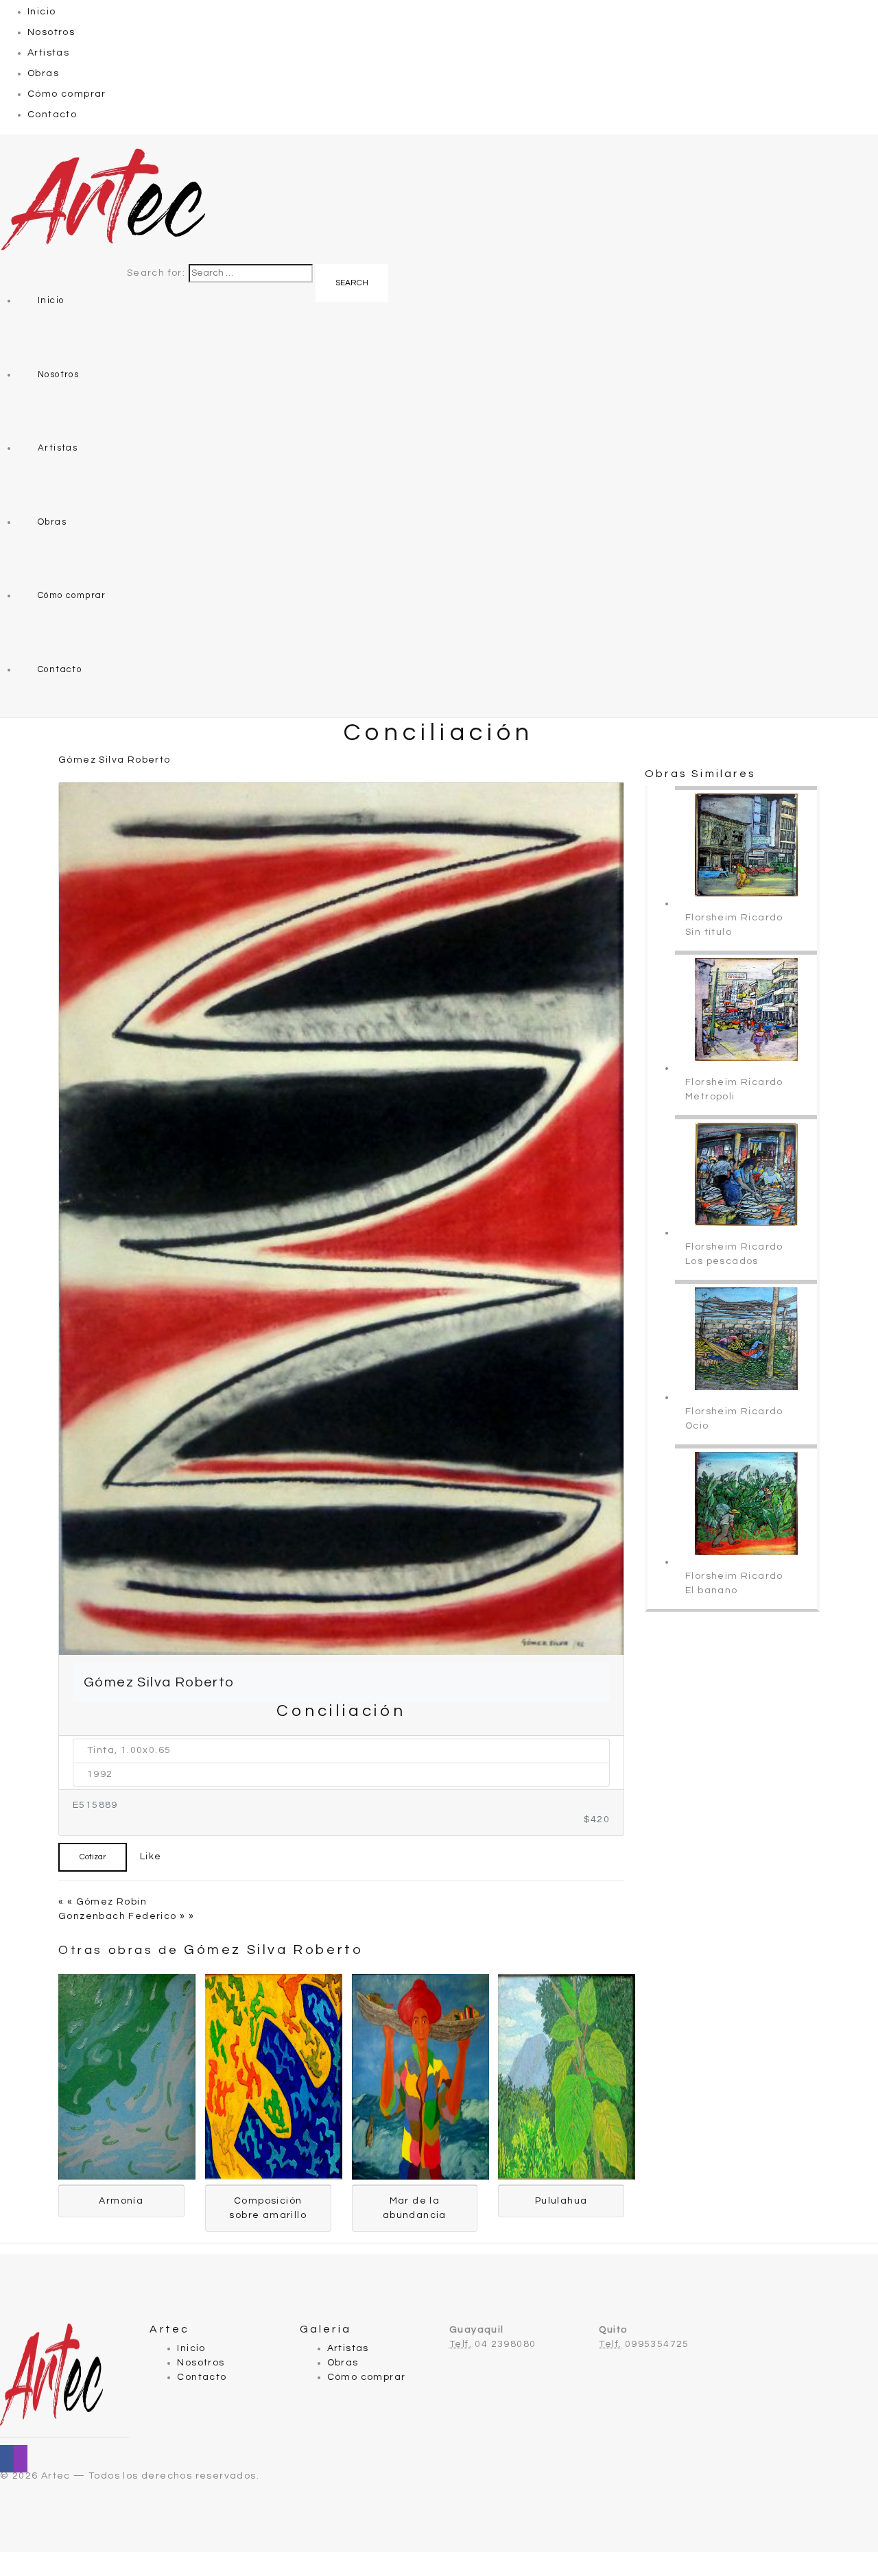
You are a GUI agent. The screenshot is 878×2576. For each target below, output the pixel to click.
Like (149, 1857)
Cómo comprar (67, 94)
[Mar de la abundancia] (420, 2077)
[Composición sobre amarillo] (274, 2077)
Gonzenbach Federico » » (126, 1916)
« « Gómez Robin (103, 1902)
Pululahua (561, 2201)
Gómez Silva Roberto (115, 760)
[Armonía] (127, 2077)
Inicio (41, 12)
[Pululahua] (567, 2077)
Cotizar (93, 1857)
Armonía (121, 2201)
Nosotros (51, 32)
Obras (43, 73)
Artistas (48, 53)
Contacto (52, 115)
